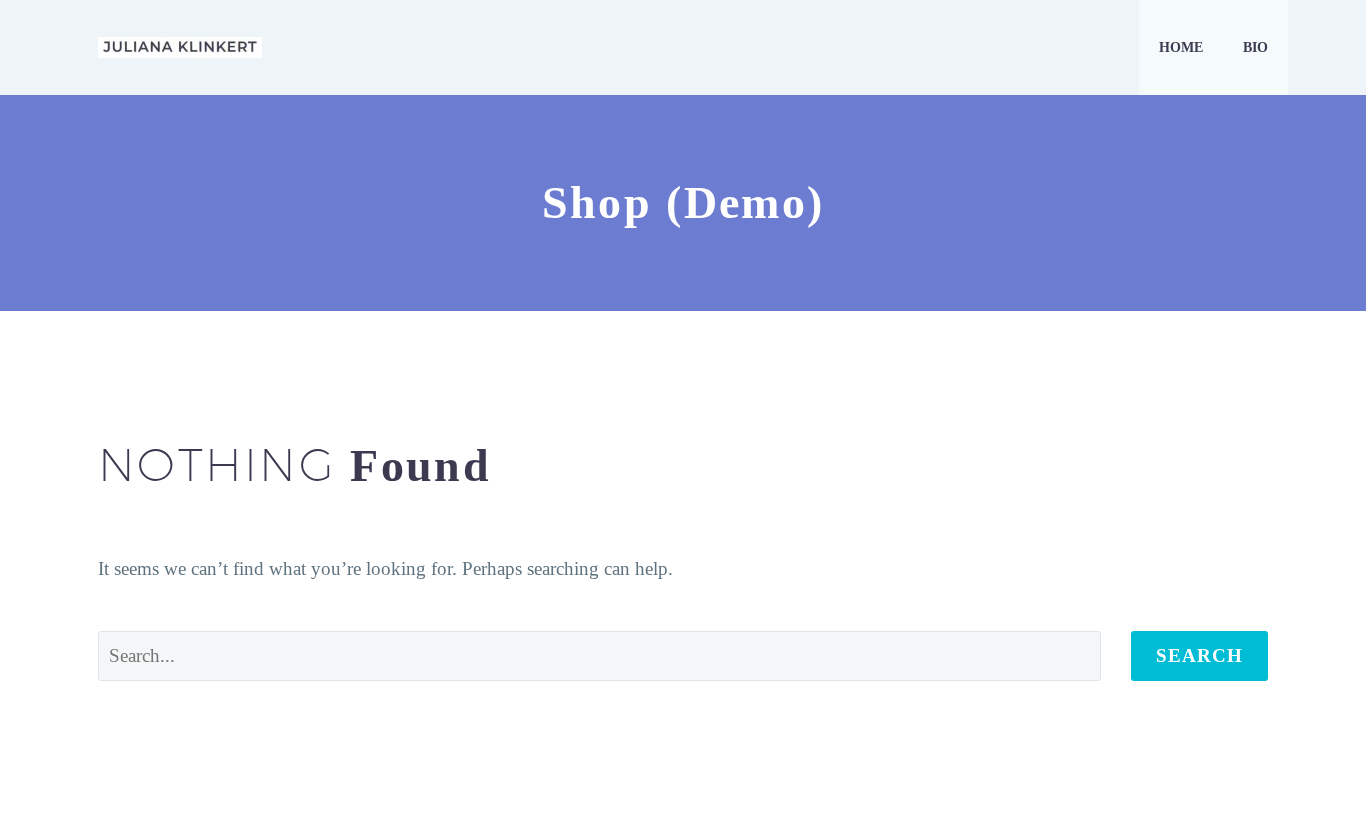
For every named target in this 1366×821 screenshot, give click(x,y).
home (1181, 47)
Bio (1255, 47)
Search (1199, 655)
